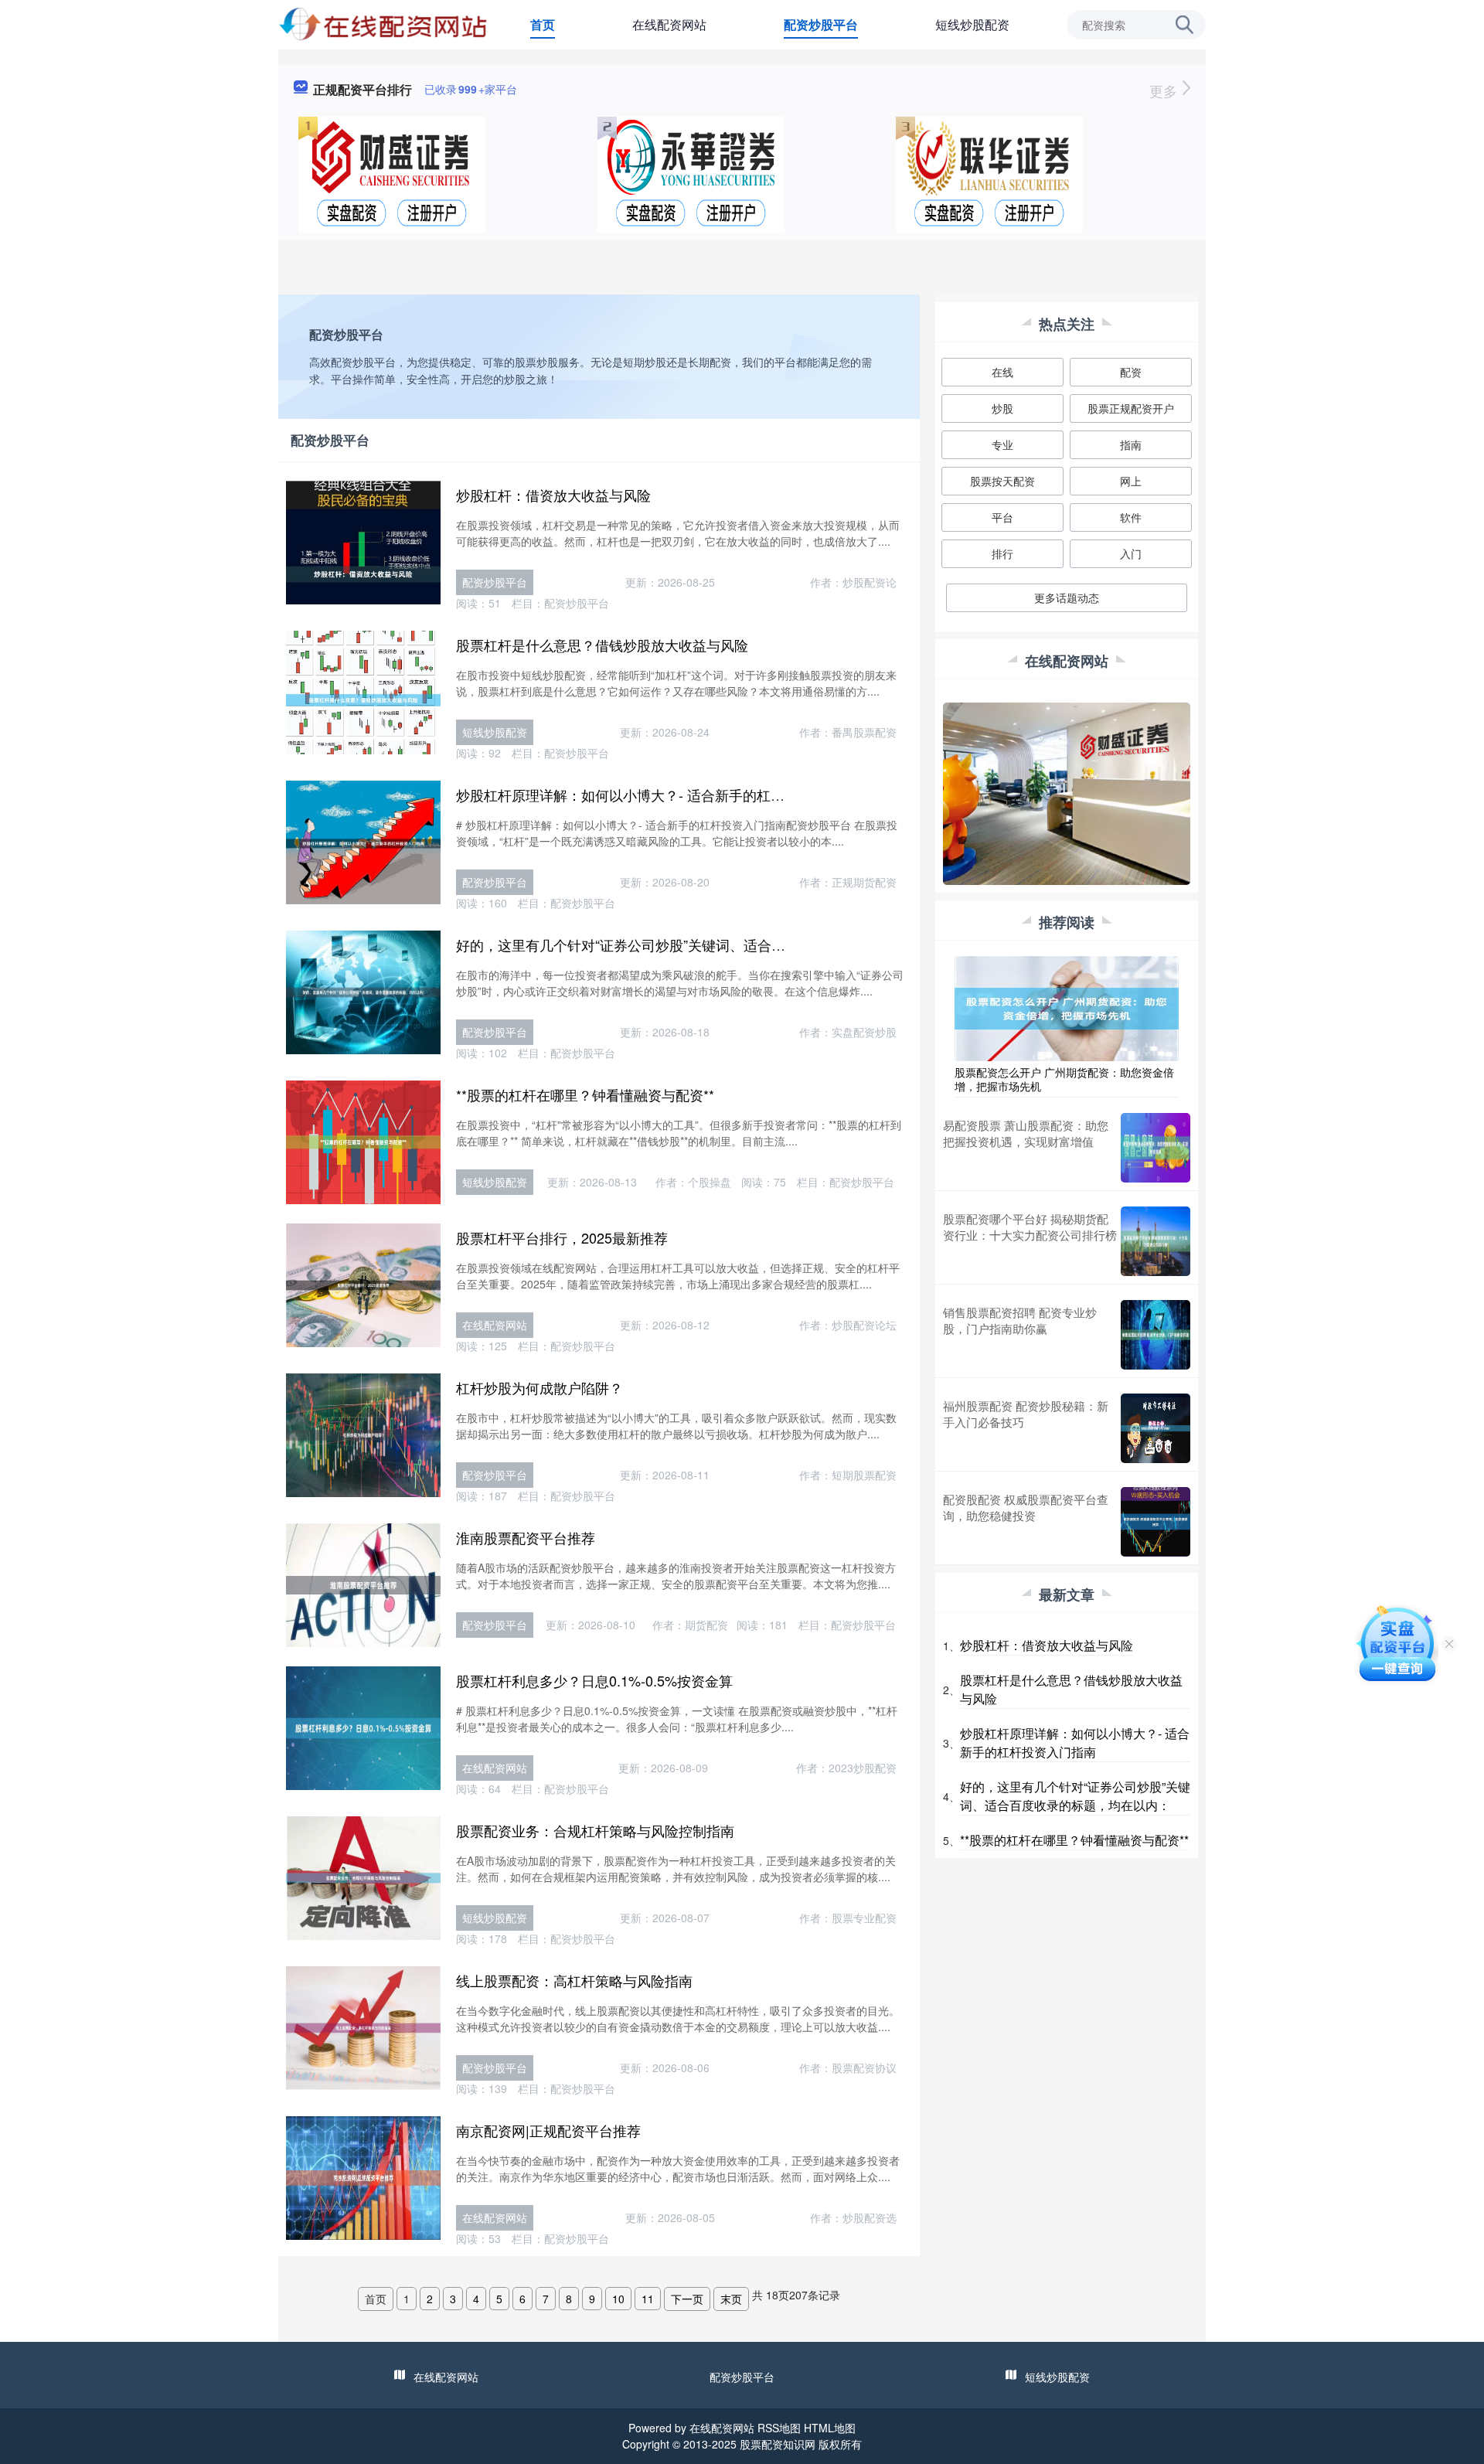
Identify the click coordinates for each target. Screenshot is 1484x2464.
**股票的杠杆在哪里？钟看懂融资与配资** (585, 1094)
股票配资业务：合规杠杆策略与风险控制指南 (595, 1830)
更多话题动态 (1067, 597)
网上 (1131, 481)
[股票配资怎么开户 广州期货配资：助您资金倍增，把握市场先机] (1067, 1007)
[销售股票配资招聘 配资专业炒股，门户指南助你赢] (1156, 1335)
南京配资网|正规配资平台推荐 (548, 2130)
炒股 (1002, 408)
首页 (543, 24)
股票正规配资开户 (1131, 408)
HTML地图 (830, 2428)
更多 (1165, 90)
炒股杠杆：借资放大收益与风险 (553, 495)
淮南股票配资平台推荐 (526, 1537)
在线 (1002, 372)
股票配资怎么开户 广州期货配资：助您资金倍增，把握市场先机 (1064, 1079)
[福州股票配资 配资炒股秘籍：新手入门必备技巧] (1156, 1428)
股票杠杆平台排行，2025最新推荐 (562, 1237)
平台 (1002, 517)
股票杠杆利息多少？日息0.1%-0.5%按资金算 (594, 1680)
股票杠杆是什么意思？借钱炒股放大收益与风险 (602, 645)
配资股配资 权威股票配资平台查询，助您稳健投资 (1026, 1507)
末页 (731, 2299)
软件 (1131, 517)
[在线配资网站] (384, 23)
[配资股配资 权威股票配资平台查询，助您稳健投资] (1156, 1522)
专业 (1002, 444)
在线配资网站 (669, 24)
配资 (1131, 372)
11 (648, 2299)
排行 (1002, 553)
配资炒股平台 (821, 24)
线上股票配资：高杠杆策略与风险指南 (574, 1980)
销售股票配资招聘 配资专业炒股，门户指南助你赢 (1020, 1320)
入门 (1131, 553)
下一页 (687, 2299)
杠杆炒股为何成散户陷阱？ (539, 1387)
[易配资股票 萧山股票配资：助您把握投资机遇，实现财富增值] (1156, 1148)
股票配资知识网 (778, 2444)
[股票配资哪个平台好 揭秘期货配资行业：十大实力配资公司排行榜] (1156, 1241)
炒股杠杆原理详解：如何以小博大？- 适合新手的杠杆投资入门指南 (662, 795)
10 (618, 2299)
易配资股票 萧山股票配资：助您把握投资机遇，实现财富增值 (1026, 1133)
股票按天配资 (1002, 481)
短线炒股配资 (972, 24)
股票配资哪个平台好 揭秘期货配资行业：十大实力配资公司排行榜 (1030, 1227)
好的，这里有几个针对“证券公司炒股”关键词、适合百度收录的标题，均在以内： (704, 944)
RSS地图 (779, 2428)
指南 (1131, 444)
